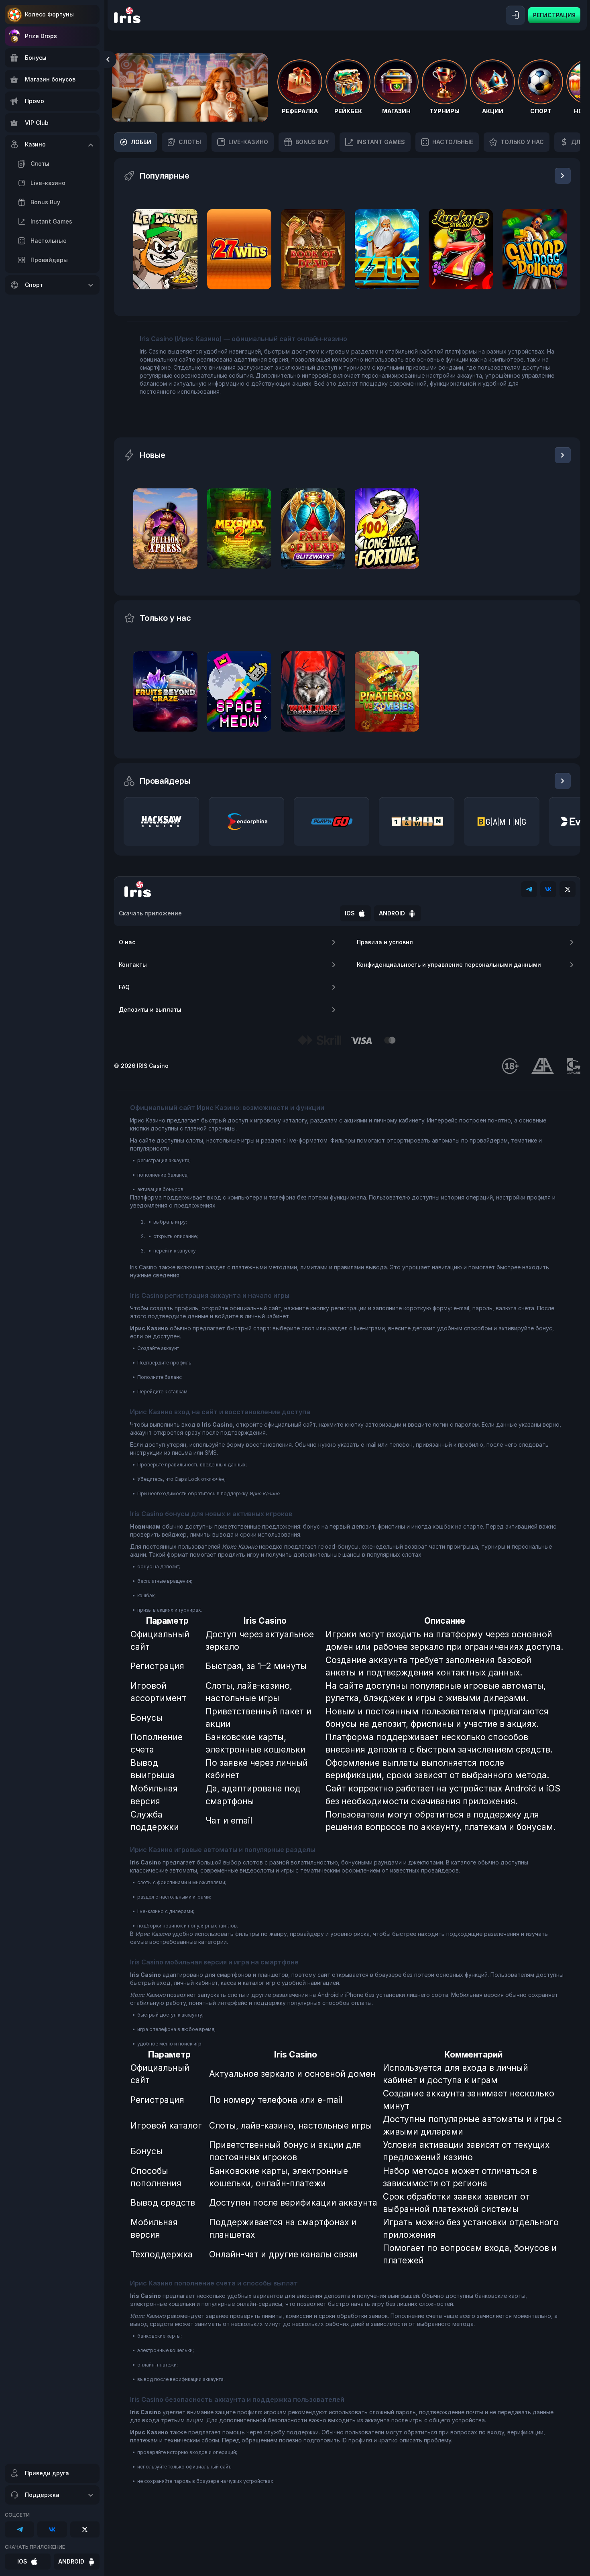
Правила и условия (385, 942)
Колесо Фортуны (49, 14)
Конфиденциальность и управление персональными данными (449, 965)
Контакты (133, 965)
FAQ (124, 987)
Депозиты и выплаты (150, 1009)
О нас (127, 942)
